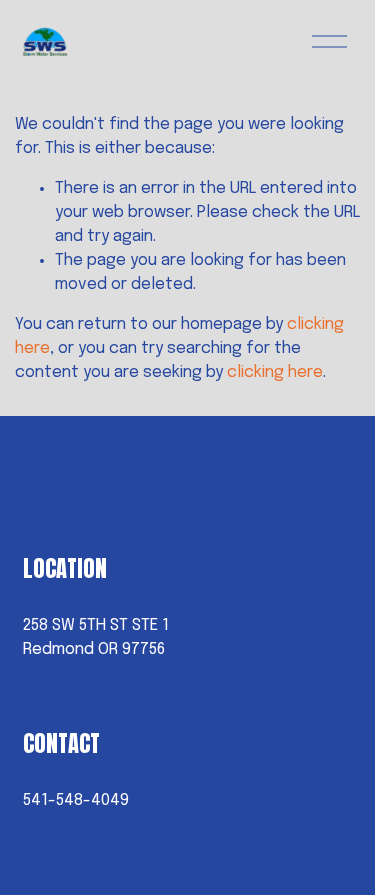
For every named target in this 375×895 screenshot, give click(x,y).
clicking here (275, 372)
